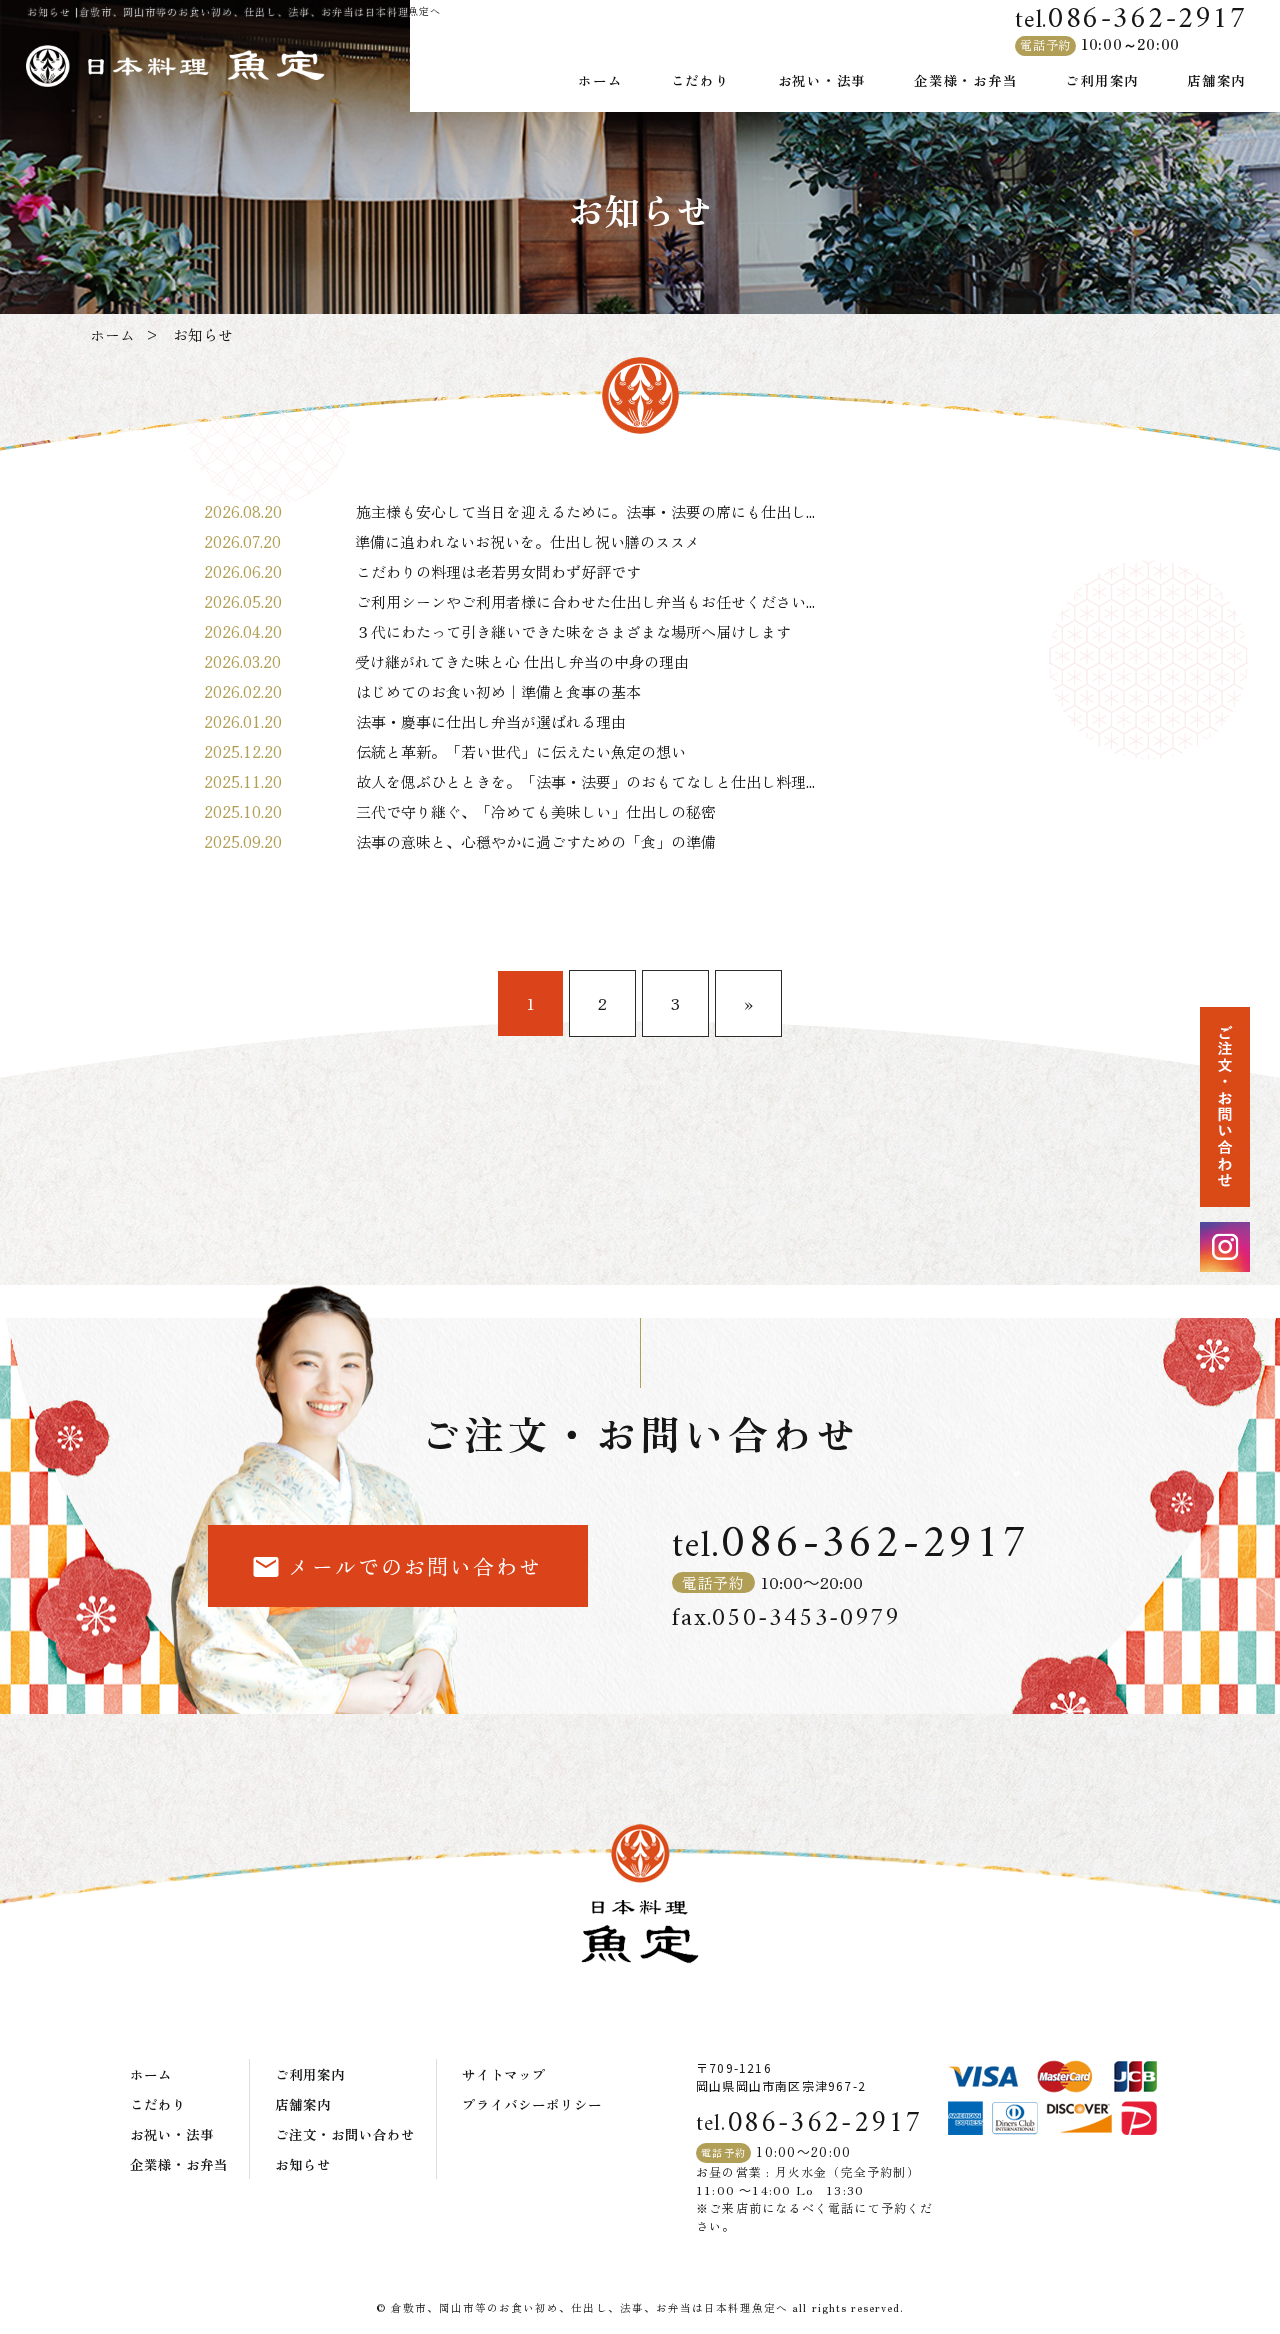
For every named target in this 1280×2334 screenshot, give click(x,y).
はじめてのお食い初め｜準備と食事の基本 (498, 691)
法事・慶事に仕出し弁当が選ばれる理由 (491, 721)
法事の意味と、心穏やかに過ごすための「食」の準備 (536, 841)
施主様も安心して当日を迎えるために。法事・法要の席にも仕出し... (585, 511)
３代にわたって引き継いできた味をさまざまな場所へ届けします (573, 631)
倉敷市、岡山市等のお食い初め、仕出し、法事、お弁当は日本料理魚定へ (590, 2307)
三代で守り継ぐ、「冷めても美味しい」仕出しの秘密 (536, 811)
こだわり (700, 80)
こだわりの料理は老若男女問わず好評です (498, 571)
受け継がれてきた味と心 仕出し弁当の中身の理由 (529, 661)
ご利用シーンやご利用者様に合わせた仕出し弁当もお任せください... (585, 601)
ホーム (600, 80)
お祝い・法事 (822, 80)
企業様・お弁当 (965, 80)
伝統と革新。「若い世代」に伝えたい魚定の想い (521, 751)
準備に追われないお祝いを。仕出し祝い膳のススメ (527, 541)
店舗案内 (1216, 80)
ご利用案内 (1102, 80)
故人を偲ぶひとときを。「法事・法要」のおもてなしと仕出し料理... (585, 781)
